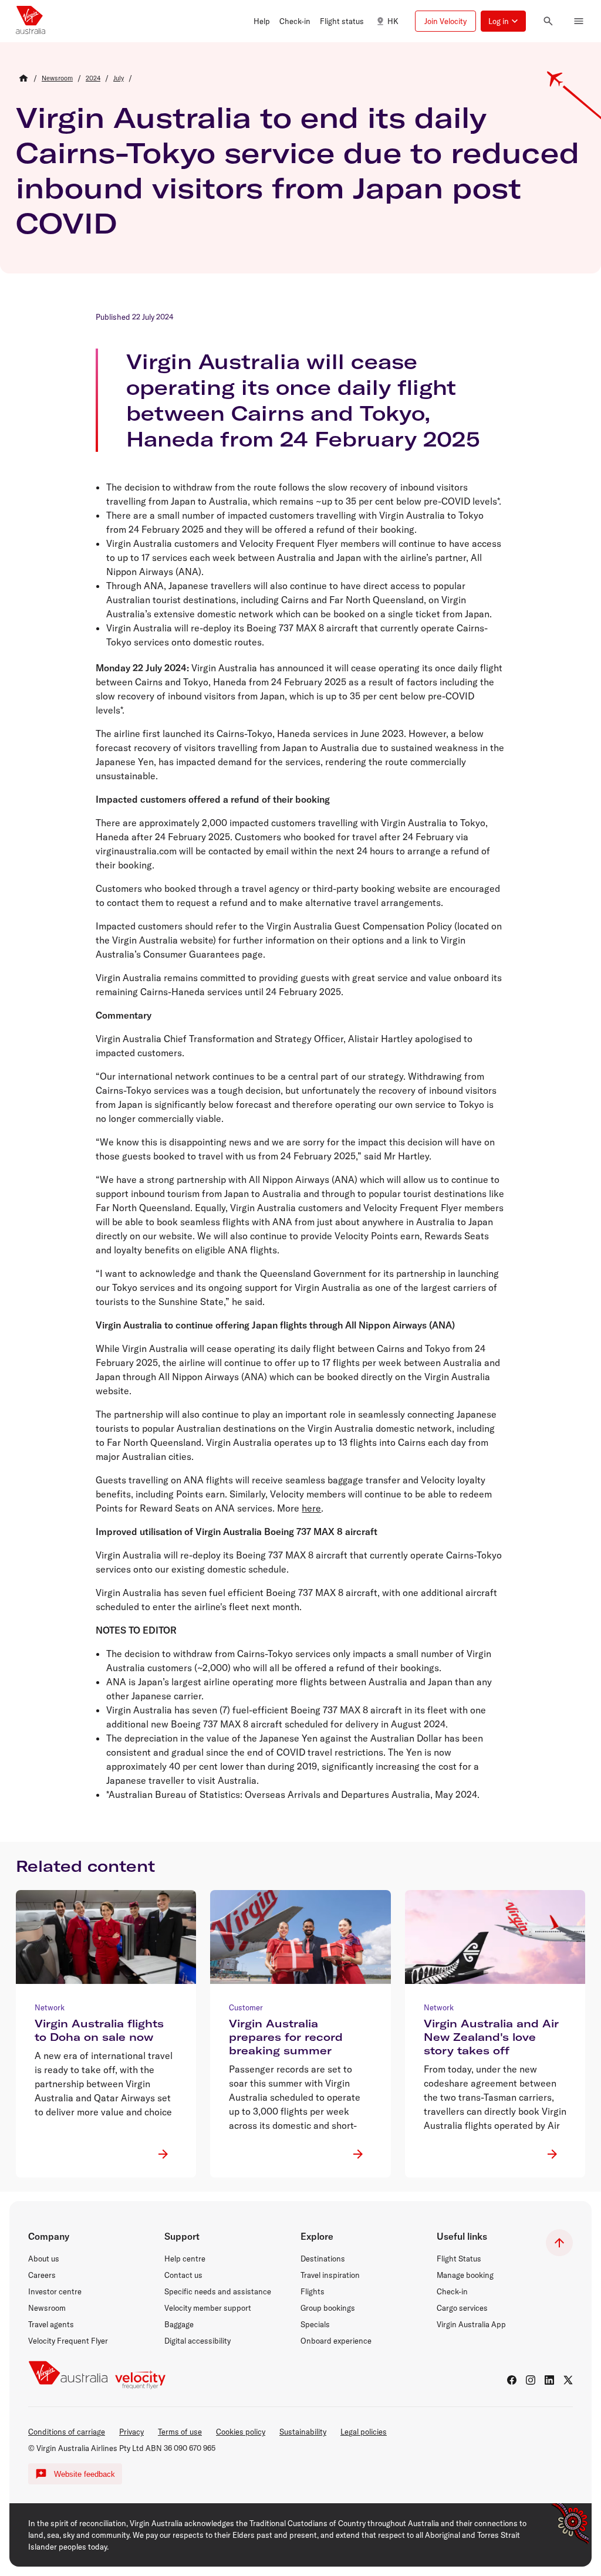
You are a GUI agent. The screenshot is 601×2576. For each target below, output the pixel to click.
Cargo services (462, 2308)
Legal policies (364, 2432)
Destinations (323, 2259)
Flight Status (459, 2259)
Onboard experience (336, 2341)
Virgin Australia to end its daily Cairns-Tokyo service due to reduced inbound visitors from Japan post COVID (298, 170)
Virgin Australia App (471, 2324)
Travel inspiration (330, 2275)
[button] (262, 21)
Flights (313, 2291)
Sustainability (303, 2432)
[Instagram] (531, 2380)
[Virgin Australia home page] (31, 21)
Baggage (179, 2324)
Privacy (131, 2432)
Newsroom (47, 2308)
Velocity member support (208, 2308)
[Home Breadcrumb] (23, 78)
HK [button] (393, 21)
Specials (315, 2324)
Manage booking (465, 2275)
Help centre (185, 2259)
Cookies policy (241, 2432)
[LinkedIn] (549, 2380)
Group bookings (328, 2308)
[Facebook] (512, 2380)
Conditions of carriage (67, 2432)
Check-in (452, 2291)
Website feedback (85, 2474)
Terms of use (180, 2432)
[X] (568, 2380)
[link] (57, 78)
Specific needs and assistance (218, 2291)
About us (44, 2259)
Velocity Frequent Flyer (68, 2341)
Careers (42, 2275)
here (311, 1508)
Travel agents (51, 2324)
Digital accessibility (197, 2341)
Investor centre (55, 2291)
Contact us (183, 2275)
